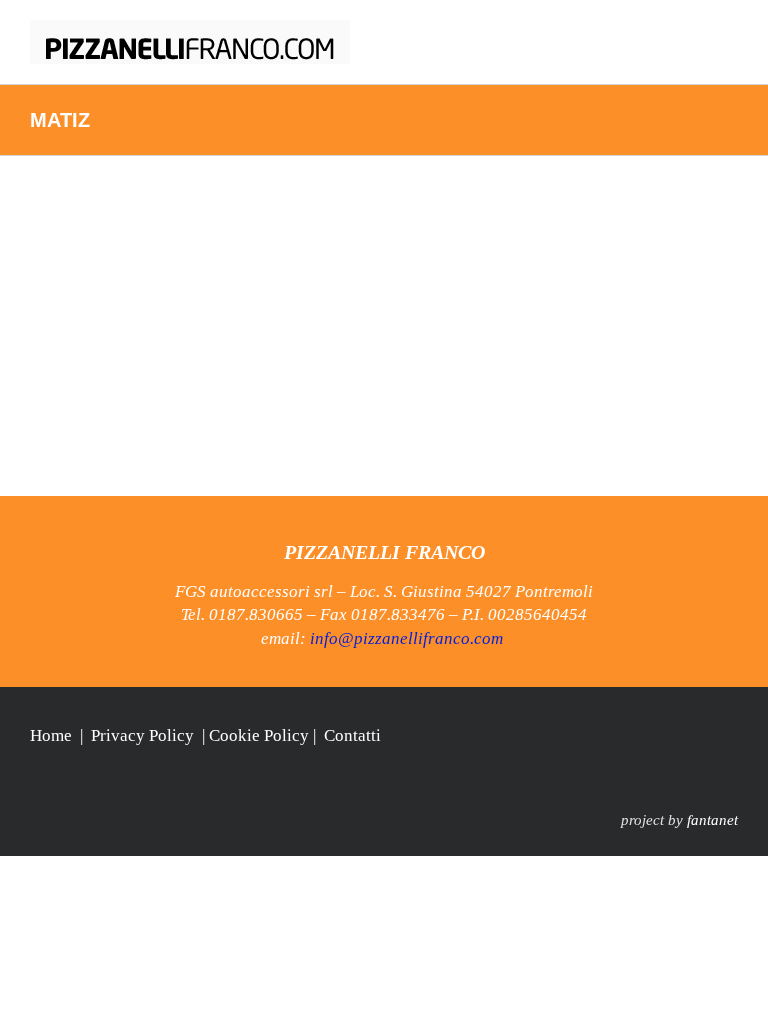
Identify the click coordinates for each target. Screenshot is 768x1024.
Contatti (352, 735)
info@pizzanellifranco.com (406, 638)
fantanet (712, 820)
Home (51, 735)
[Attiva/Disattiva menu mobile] (730, 30)
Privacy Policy (142, 735)
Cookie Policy (259, 735)
